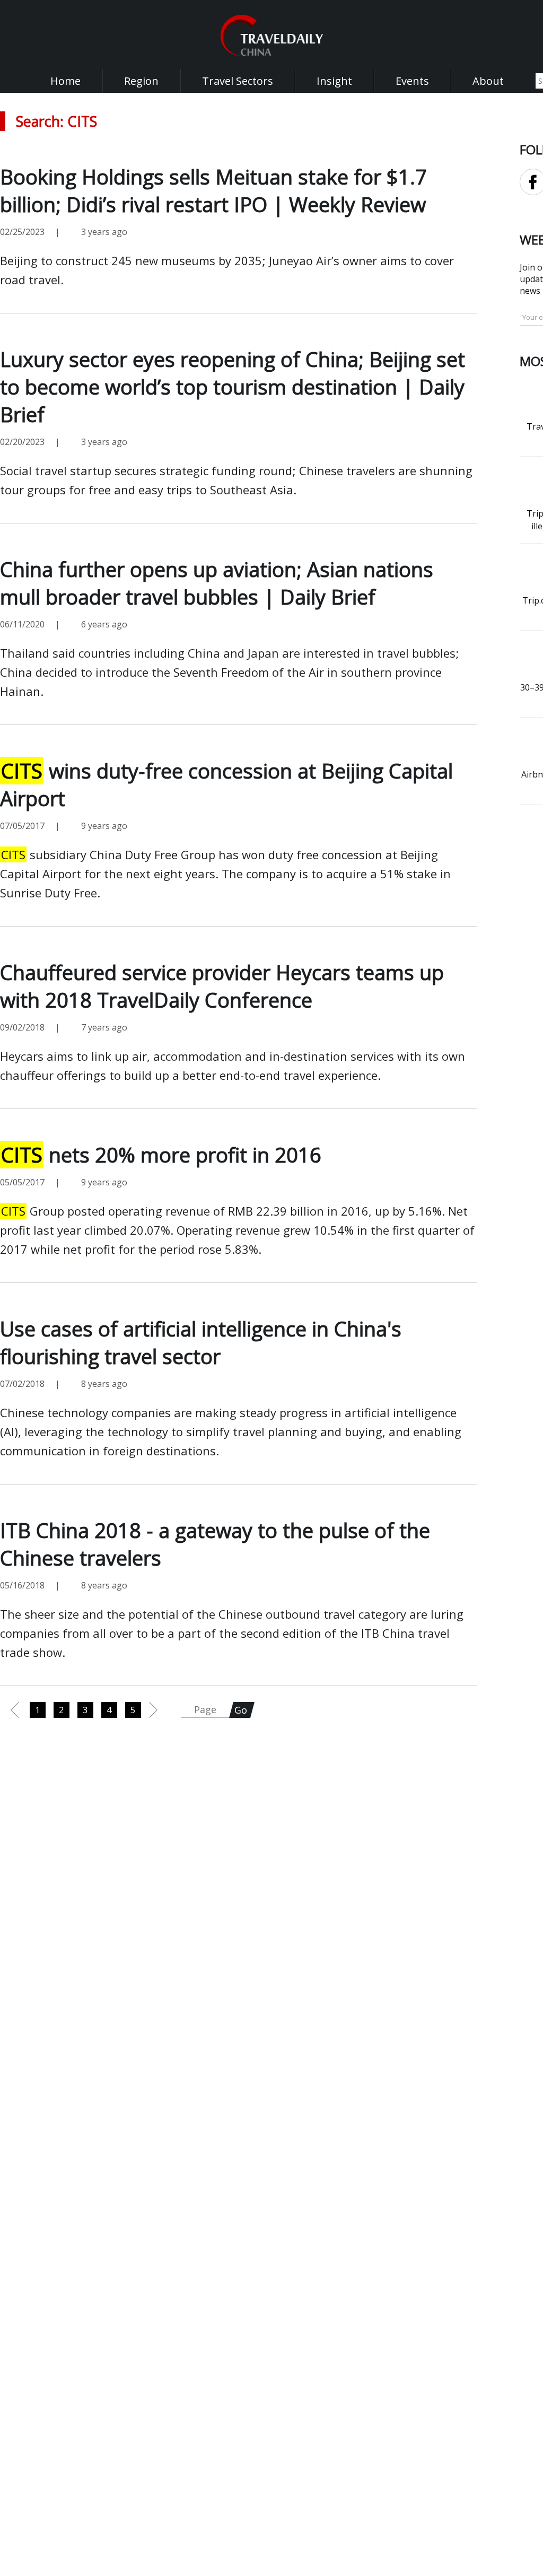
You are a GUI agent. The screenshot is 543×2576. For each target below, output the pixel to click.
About (488, 81)
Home (65, 81)
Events (412, 81)
